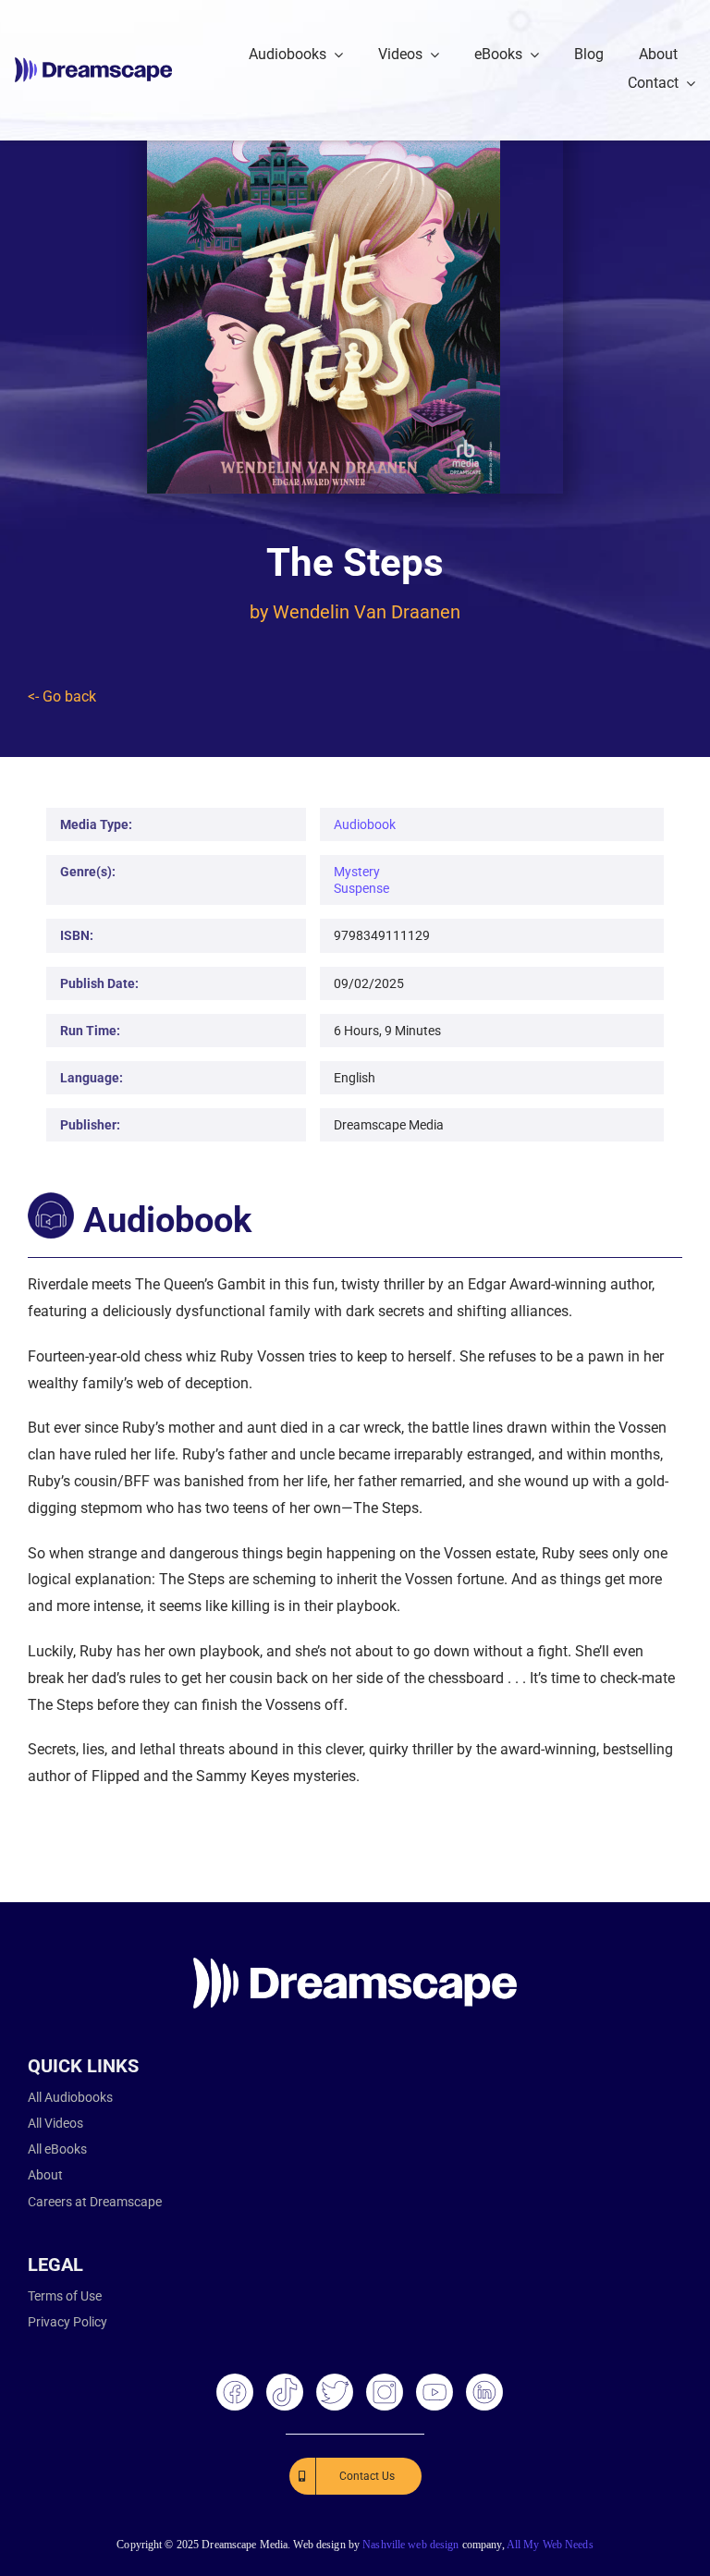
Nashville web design (410, 2545)
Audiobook (365, 824)
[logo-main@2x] (93, 64)
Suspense (361, 888)
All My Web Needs (550, 2545)
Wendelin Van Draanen (367, 612)
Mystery (357, 872)
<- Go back (62, 696)
